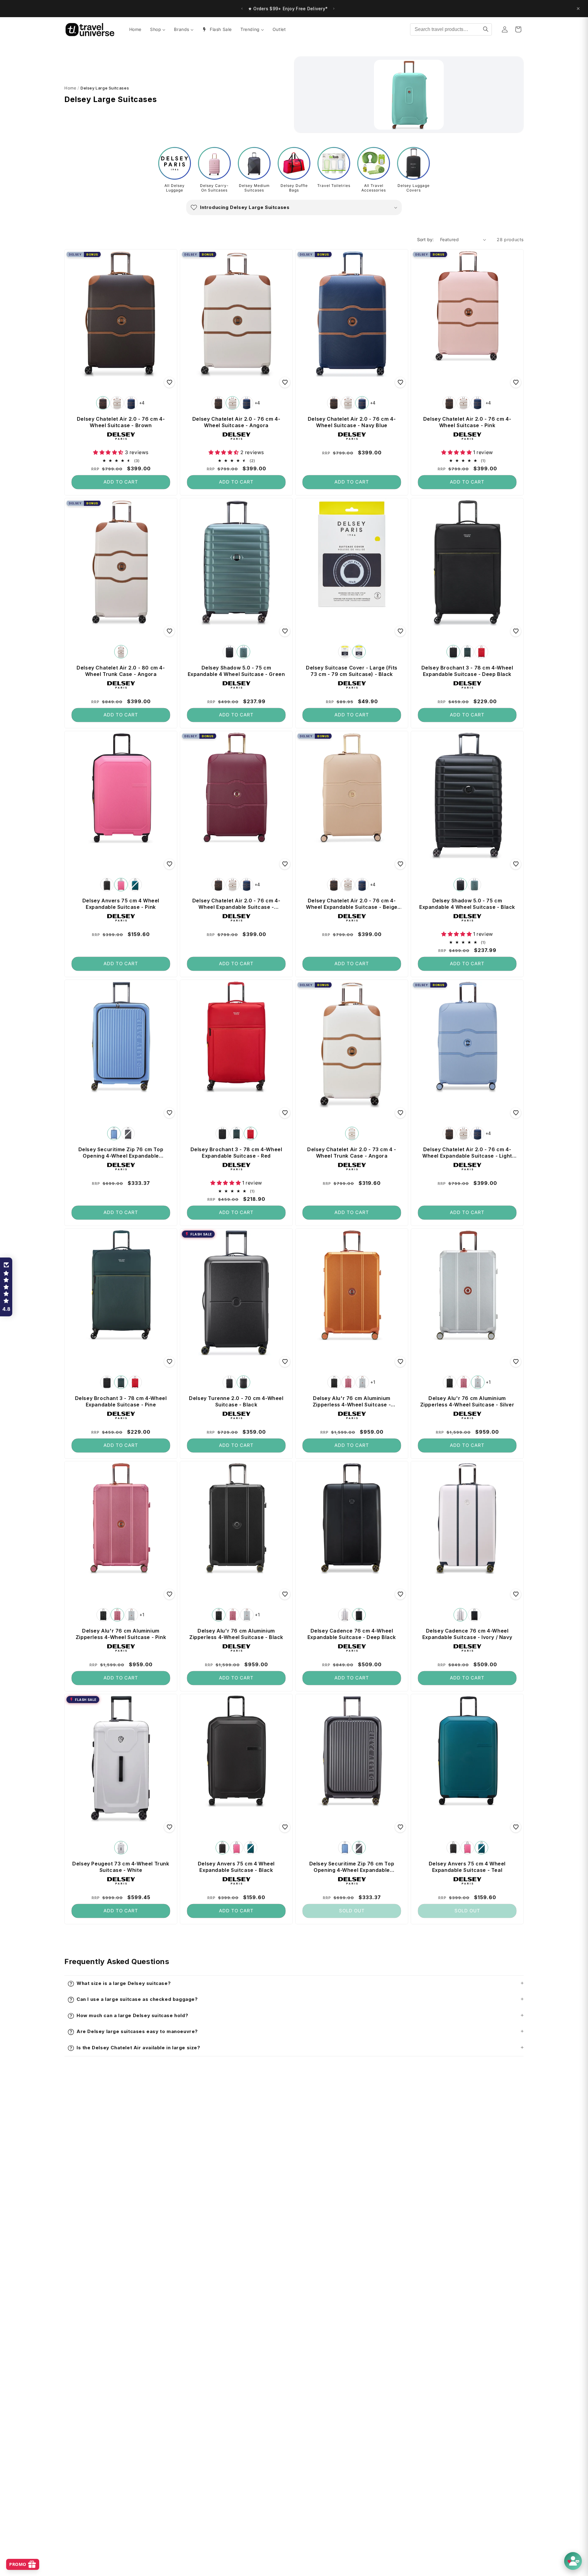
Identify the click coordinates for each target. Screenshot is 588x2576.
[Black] (229, 652)
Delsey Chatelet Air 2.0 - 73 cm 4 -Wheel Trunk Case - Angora (352, 1152)
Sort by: (426, 239)
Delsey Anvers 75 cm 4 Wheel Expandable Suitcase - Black (236, 1867)
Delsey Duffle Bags (294, 188)
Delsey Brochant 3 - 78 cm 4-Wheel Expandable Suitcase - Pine (121, 1401)
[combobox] (451, 29)
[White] (121, 1848)
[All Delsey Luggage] (175, 163)
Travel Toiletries (334, 186)
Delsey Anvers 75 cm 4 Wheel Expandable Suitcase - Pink (121, 903)
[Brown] (103, 403)
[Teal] (135, 884)
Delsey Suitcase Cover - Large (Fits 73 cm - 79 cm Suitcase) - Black (352, 671)
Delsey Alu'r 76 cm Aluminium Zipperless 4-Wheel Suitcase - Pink (121, 1634)
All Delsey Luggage (175, 188)
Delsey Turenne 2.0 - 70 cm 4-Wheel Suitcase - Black (236, 1401)
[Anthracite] (128, 1133)
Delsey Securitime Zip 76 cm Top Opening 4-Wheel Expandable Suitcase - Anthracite (352, 1867)
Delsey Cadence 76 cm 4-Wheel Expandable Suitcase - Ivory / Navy (467, 1634)
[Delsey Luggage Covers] (413, 163)
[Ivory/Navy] (345, 1615)
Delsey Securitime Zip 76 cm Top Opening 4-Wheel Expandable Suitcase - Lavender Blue (121, 1152)
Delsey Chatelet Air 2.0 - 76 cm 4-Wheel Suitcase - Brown (121, 422)
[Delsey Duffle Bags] (294, 163)
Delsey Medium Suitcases (254, 188)
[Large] (359, 652)
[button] (294, 207)
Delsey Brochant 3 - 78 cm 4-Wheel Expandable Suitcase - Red (236, 1152)
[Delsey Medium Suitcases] (254, 163)
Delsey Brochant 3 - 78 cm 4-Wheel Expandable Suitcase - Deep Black (467, 671)
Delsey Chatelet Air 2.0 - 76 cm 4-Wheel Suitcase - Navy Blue (352, 422)
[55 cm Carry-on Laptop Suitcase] (229, 1382)
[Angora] (117, 403)
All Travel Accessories (374, 188)
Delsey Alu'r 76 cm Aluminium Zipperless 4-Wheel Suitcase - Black (236, 1634)
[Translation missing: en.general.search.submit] (486, 29)
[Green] (243, 652)
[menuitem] (135, 29)
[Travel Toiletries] (334, 163)
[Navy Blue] (131, 403)
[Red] (481, 652)
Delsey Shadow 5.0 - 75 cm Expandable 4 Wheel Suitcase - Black (467, 903)
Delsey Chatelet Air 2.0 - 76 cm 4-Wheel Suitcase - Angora (236, 422)
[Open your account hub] (573, 2561)
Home (70, 88)
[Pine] (467, 652)
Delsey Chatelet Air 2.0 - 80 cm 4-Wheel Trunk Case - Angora (121, 671)
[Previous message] (237, 9)
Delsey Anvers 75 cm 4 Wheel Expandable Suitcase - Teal (467, 1867)
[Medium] (345, 652)
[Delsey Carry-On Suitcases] (214, 163)
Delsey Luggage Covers (414, 188)
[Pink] (121, 884)
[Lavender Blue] (114, 1133)
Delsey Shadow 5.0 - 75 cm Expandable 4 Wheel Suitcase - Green (236, 671)
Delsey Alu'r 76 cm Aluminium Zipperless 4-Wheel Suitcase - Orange (352, 1401)
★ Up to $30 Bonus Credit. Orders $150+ (288, 8)
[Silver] (362, 1382)
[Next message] (338, 9)
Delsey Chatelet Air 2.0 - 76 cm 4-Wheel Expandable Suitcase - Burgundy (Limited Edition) (236, 904)
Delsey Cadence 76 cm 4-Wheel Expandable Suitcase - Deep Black (352, 1634)
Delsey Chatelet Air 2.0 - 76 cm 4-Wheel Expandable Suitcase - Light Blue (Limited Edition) (467, 1152)
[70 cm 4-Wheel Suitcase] (243, 1382)
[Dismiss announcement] (578, 9)
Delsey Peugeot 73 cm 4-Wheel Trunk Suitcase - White (121, 1867)
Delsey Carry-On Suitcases (214, 188)
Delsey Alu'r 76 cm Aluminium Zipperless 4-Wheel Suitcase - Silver (467, 1401)
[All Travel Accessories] (374, 163)
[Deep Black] (453, 652)
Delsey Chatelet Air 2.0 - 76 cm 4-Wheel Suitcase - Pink (467, 422)
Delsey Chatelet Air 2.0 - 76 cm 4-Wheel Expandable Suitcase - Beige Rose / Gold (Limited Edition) (352, 904)
